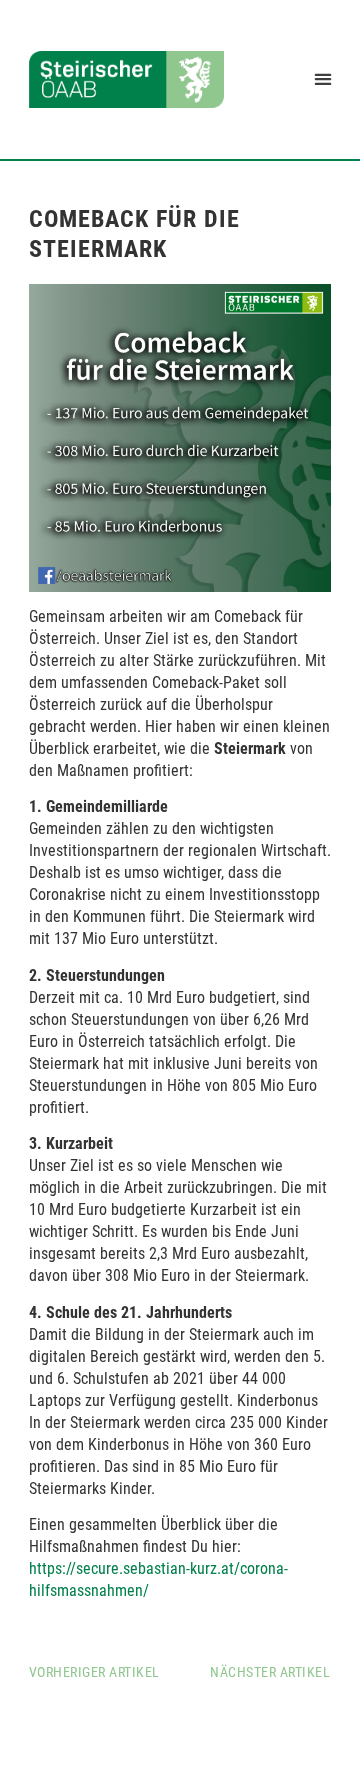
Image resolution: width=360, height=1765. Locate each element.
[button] (322, 79)
